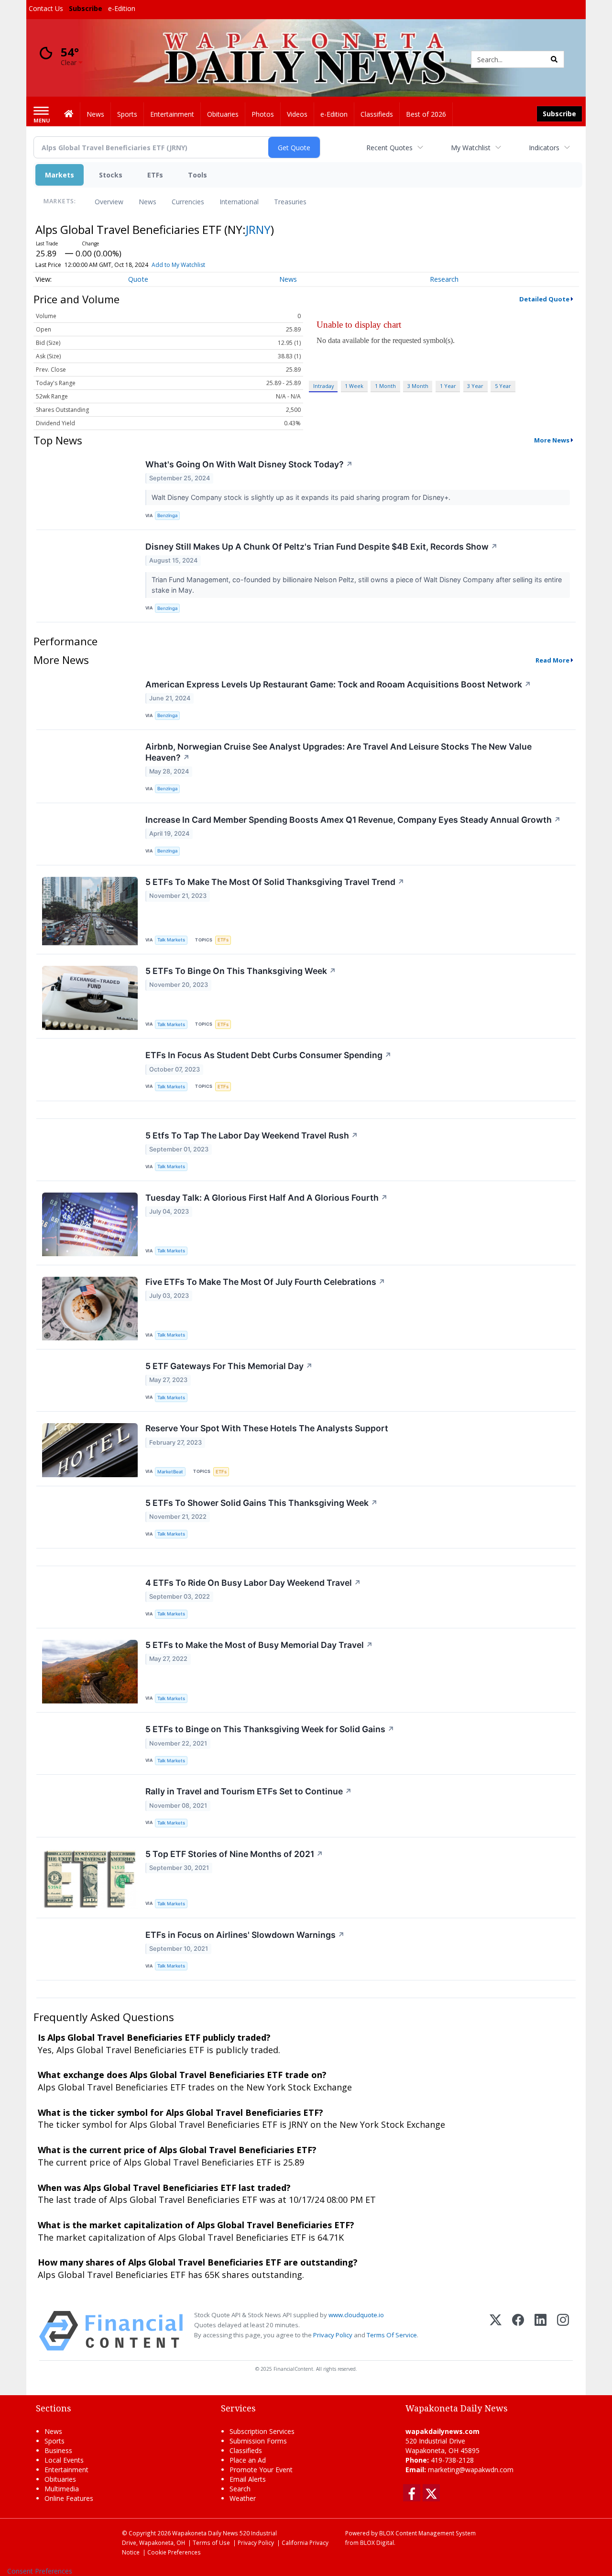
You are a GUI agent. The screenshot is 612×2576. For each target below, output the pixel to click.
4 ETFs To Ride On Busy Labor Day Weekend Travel (253, 1583)
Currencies (188, 202)
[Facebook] (518, 2331)
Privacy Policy (333, 2335)
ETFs (155, 175)
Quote (138, 279)
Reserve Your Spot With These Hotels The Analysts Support (267, 1428)
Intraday (323, 386)
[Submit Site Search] (554, 59)
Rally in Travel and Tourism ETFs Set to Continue (249, 1791)
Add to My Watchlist (178, 265)
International (239, 202)
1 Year (448, 386)
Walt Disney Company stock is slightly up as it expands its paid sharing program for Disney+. (302, 497)
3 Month (418, 386)
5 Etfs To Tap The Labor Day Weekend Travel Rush (252, 1135)
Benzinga (167, 515)
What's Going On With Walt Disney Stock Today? (249, 464)
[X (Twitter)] (496, 2331)
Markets (60, 175)
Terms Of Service (392, 2335)
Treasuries (290, 202)
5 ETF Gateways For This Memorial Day (229, 1366)
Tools (197, 175)
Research (444, 279)
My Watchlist (471, 148)
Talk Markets (171, 940)
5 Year (503, 386)
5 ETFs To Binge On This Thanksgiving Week (241, 971)
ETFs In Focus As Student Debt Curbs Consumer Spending (268, 1055)
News (148, 202)
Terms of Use (211, 2543)
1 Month (385, 386)
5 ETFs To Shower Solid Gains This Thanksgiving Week (262, 1503)
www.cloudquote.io (356, 2315)
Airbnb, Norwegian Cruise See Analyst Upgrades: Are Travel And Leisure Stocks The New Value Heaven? (339, 752)
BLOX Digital (377, 2543)
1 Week (354, 386)
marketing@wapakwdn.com (471, 2470)
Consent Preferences (40, 2571)
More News (552, 440)
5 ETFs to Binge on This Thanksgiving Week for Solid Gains (270, 1729)
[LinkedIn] (541, 2331)
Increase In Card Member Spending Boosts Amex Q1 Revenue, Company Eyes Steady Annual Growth (353, 820)
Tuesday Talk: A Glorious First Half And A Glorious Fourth (267, 1198)
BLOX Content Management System (427, 2533)
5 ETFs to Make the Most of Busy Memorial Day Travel (259, 1645)
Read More (552, 660)
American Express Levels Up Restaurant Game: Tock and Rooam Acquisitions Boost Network (338, 684)
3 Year (475, 386)
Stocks (111, 175)
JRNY (258, 229)
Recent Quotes (389, 148)
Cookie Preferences (174, 2552)
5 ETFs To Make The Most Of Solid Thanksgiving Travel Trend (275, 882)
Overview (109, 202)
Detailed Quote (544, 299)
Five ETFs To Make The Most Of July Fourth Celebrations (265, 1282)
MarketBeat (170, 1472)
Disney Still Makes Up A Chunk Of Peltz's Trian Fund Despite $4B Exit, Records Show (322, 547)
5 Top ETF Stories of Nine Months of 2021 (234, 1854)
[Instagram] (563, 2331)
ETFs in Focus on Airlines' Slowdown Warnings (245, 1935)
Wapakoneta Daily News (205, 2533)
